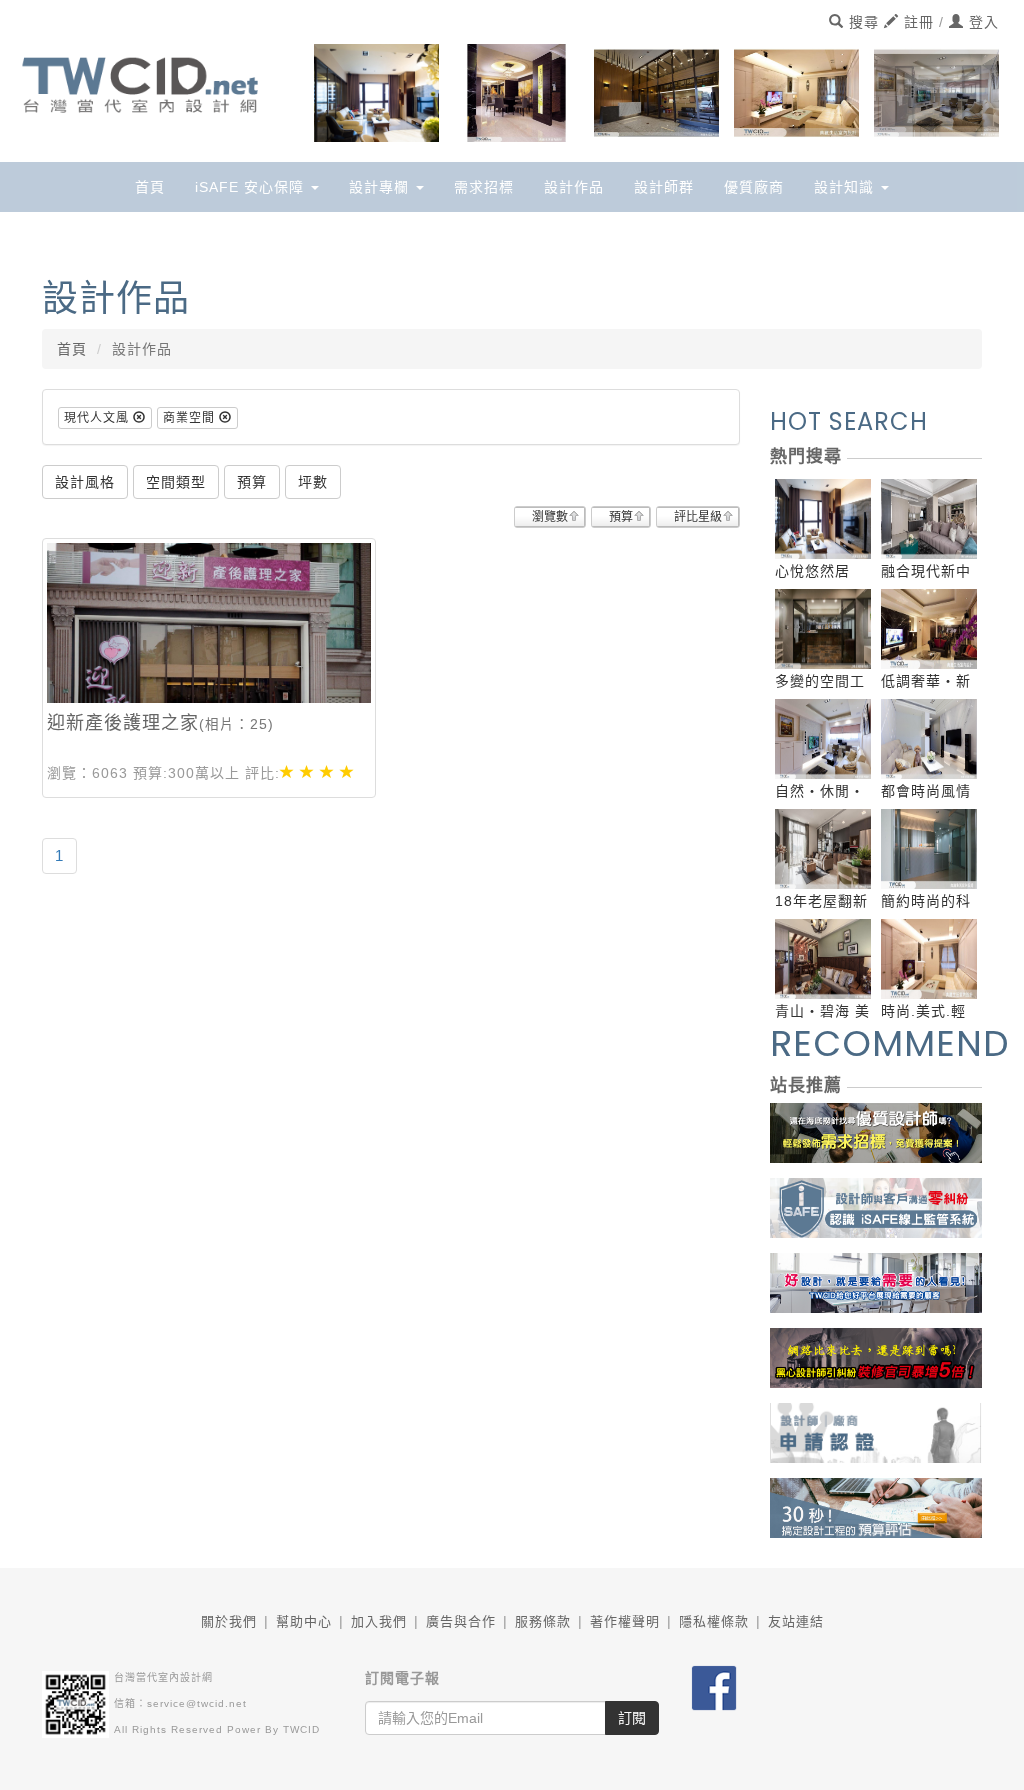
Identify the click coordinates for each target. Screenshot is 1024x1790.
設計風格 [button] (85, 482)
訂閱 (632, 1718)
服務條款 (543, 1621)
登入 (981, 22)
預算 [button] (252, 482)
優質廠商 (754, 187)
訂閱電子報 (402, 1678)
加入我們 (379, 1621)
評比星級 (698, 517)
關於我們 (229, 1621)
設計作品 (574, 187)
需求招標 (484, 187)
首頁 (150, 187)
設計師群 (664, 187)
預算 (621, 517)
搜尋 (861, 22)
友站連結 (796, 1621)
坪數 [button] (313, 482)
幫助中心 (304, 1621)
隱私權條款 (714, 1621)
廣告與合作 (461, 1621)
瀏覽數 (550, 517)
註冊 (916, 22)
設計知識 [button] (846, 187)
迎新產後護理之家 (123, 723)
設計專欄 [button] (381, 187)
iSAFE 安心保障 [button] (252, 187)
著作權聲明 (625, 1621)
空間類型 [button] (176, 482)
